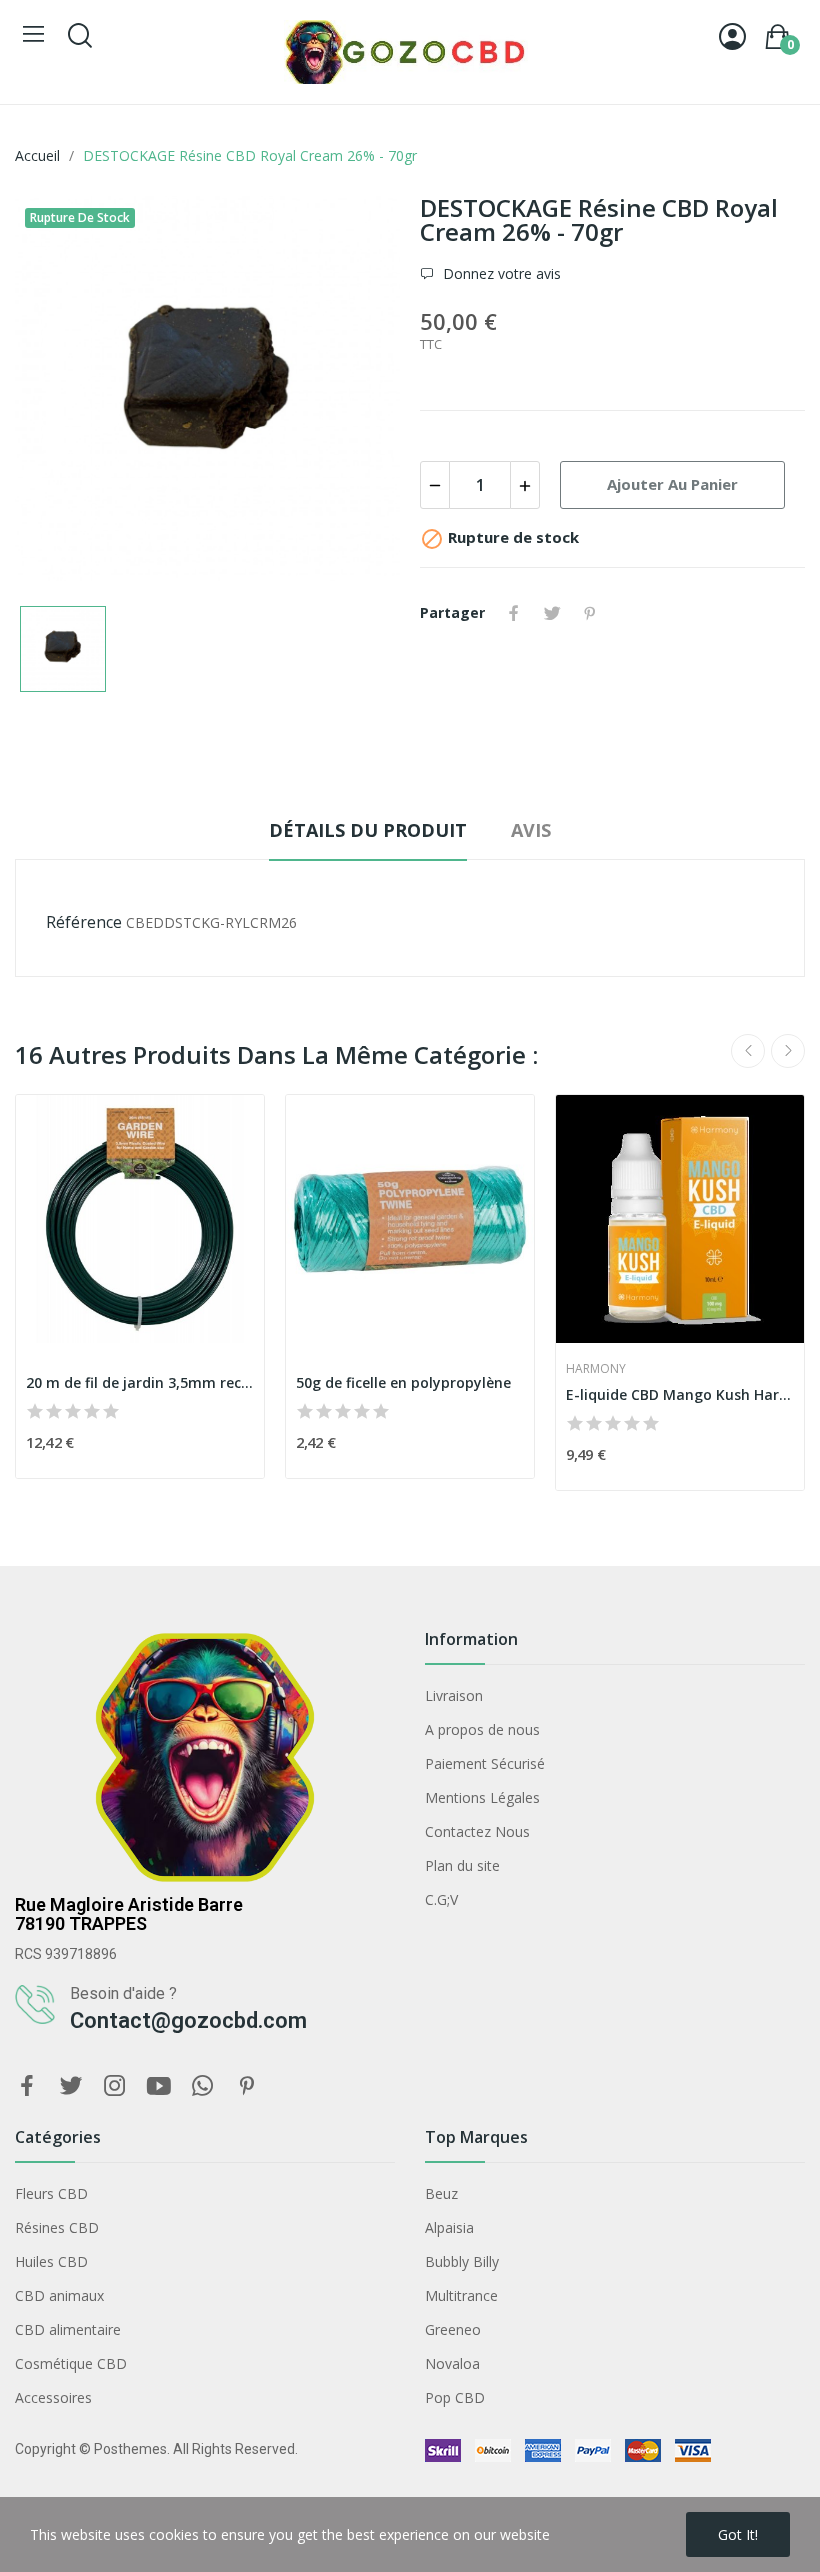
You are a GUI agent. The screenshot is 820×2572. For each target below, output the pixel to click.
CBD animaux (59, 2295)
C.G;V (441, 1899)
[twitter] (71, 2086)
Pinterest (590, 613)
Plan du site (462, 1865)
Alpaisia (449, 2227)
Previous (748, 1051)
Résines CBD (57, 2227)
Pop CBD (455, 2397)
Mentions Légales (482, 1797)
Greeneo (453, 2329)
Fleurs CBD (51, 2193)
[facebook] (27, 2086)
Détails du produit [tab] (368, 830)
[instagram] (115, 2086)
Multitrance (461, 2295)
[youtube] (159, 2086)
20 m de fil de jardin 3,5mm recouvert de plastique (140, 1382)
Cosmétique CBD (71, 2363)
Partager (514, 613)
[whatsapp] (203, 2086)
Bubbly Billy (462, 2261)
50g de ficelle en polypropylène (403, 1382)
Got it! (738, 2534)
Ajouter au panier (672, 484)
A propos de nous (482, 1729)
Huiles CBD (51, 2261)
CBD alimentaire (68, 2329)
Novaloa (452, 2363)
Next (788, 1051)
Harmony (596, 1369)
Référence (84, 922)
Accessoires (53, 2397)
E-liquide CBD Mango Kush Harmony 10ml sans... (680, 1394)
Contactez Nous (477, 1831)
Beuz (441, 2193)
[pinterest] (247, 2086)
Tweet (552, 613)
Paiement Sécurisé (485, 1763)
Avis (531, 830)
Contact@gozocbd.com (188, 2020)
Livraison (454, 1695)
